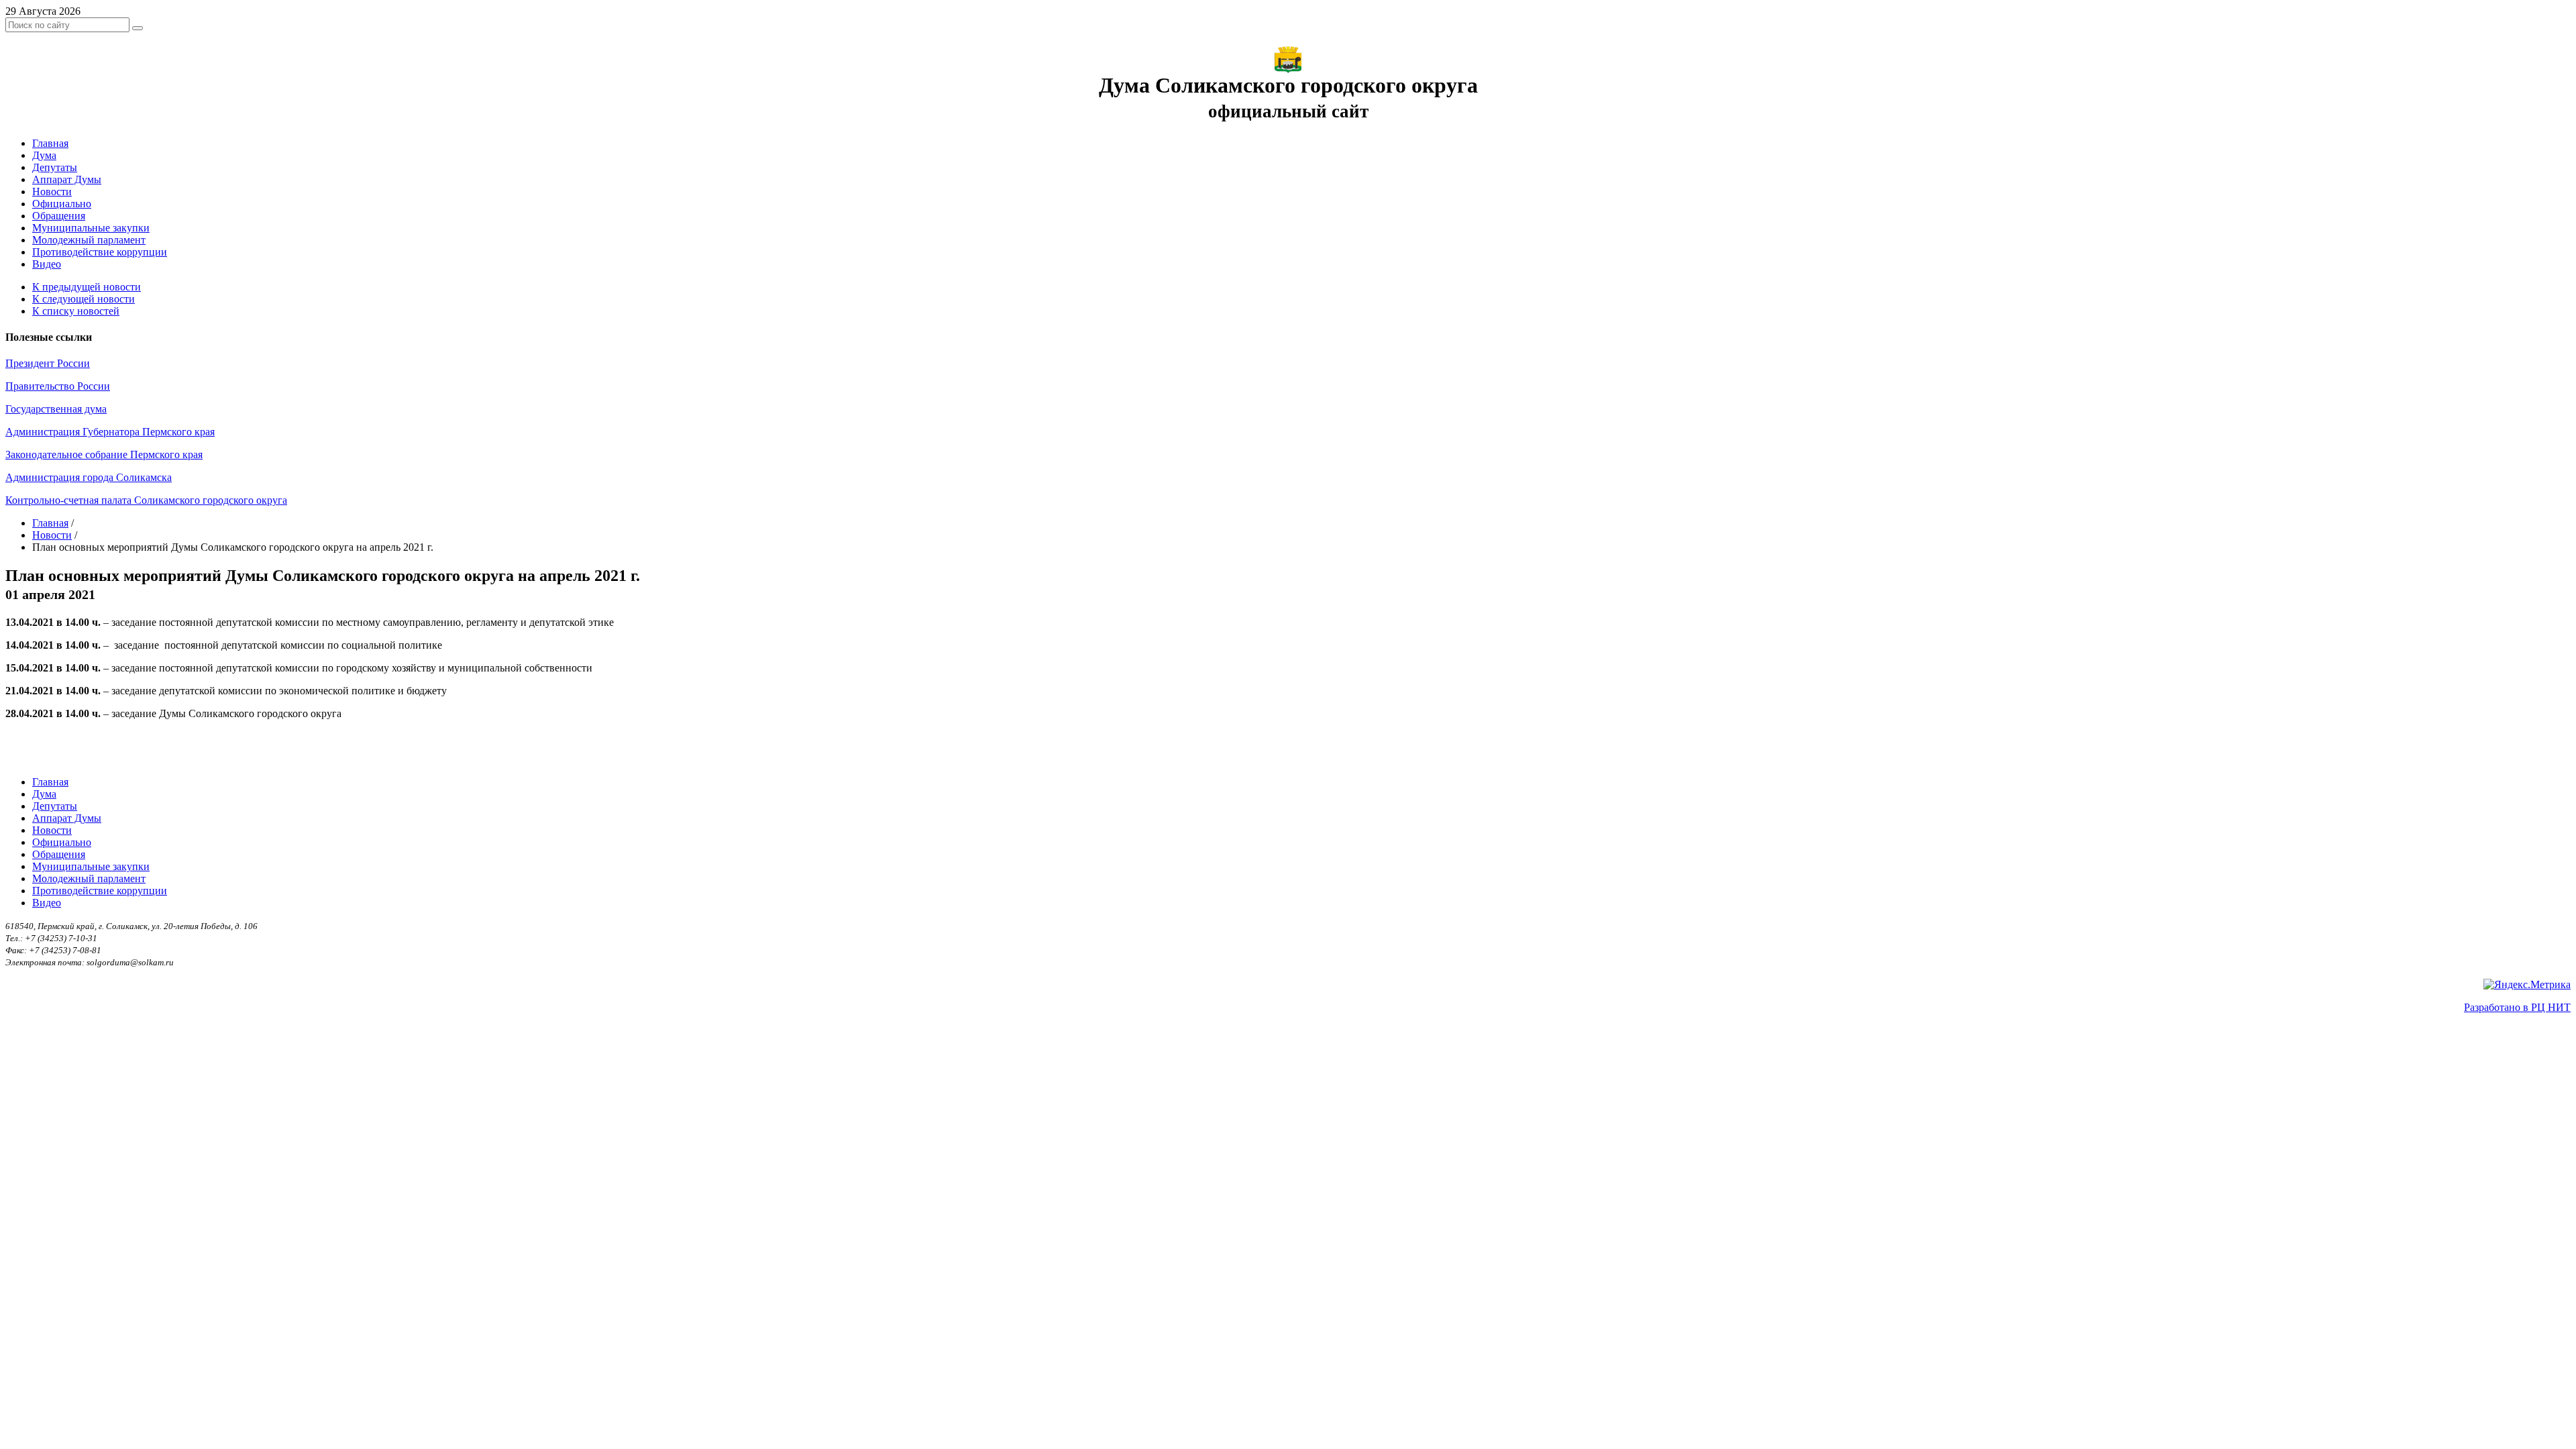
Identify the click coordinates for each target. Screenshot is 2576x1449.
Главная (50, 143)
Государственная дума (56, 409)
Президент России (48, 363)
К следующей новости (84, 299)
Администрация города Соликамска (89, 477)
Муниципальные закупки (91, 228)
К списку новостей (76, 311)
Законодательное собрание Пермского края (104, 454)
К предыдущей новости (87, 287)
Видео (47, 264)
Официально (62, 204)
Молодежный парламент (89, 240)
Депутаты (55, 167)
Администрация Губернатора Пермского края (110, 432)
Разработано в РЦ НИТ (2517, 1007)
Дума (44, 155)
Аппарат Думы (67, 179)
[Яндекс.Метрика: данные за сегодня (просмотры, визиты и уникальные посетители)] (2527, 985)
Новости (52, 192)
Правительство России (58, 386)
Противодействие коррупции (100, 252)
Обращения (59, 216)
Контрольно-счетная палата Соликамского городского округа (146, 500)
